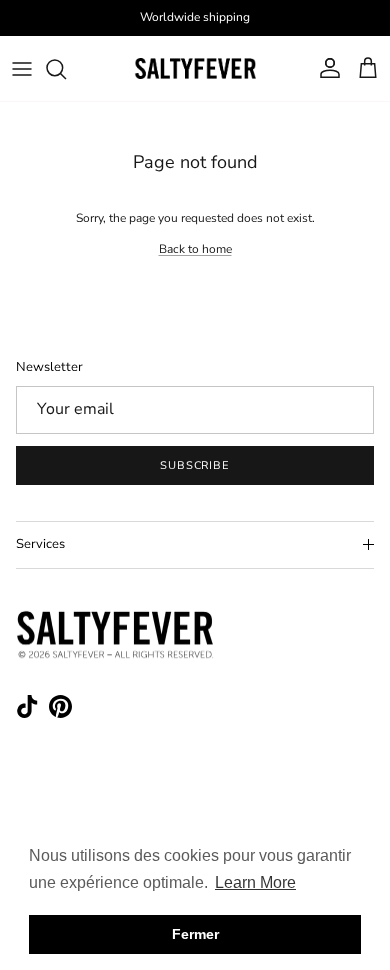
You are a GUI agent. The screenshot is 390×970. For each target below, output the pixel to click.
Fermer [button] (195, 934)
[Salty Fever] (195, 68)
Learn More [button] (255, 882)
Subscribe (195, 465)
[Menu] (22, 69)
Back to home (195, 249)
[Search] (66, 69)
